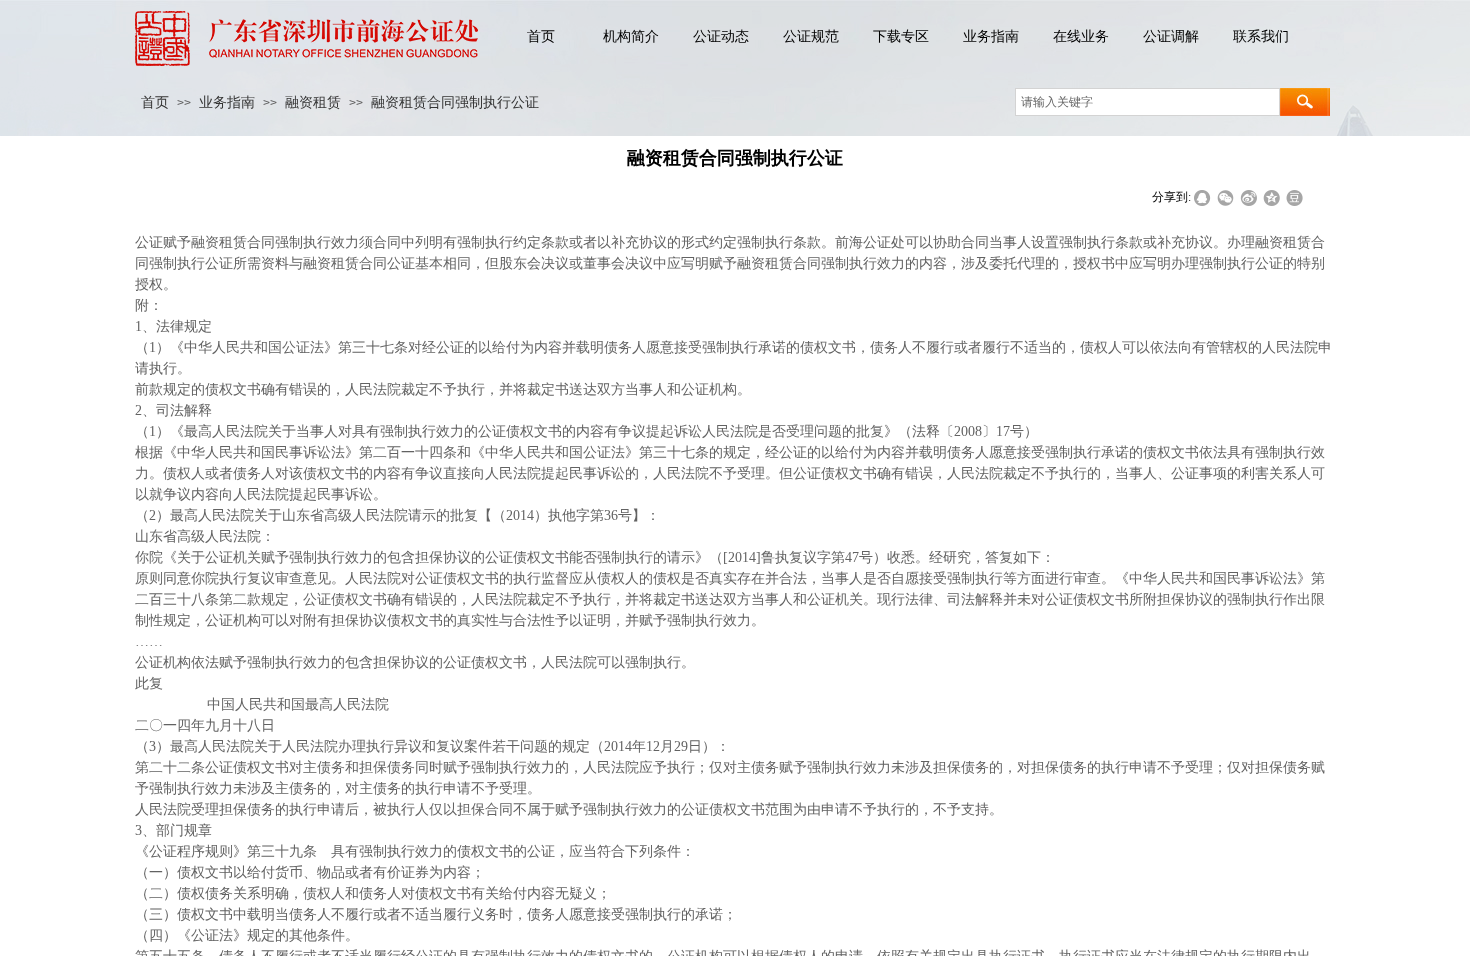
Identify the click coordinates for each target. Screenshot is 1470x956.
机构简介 (631, 36)
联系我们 (1261, 36)
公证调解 (1171, 36)
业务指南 (991, 36)
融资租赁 (313, 102)
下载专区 (901, 36)
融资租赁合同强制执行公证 (455, 102)
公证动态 (721, 36)
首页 (541, 36)
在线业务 (1081, 36)
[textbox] (1147, 102)
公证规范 (811, 36)
